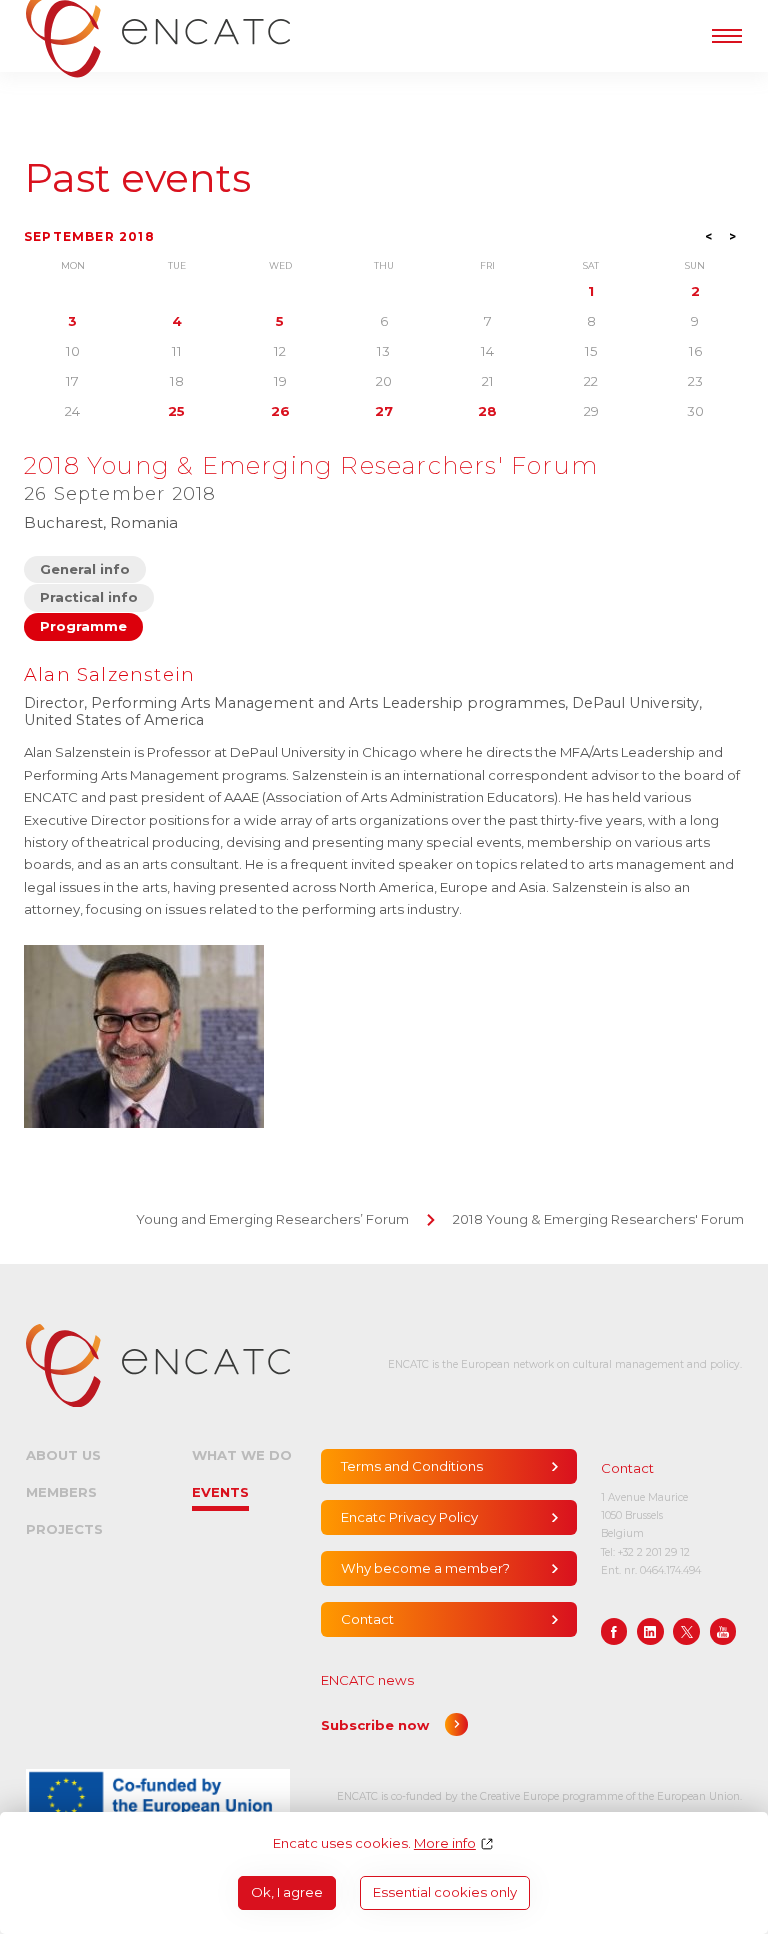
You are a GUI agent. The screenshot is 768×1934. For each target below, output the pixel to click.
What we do (242, 1455)
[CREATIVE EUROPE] (158, 1796)
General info (85, 569)
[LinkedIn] (650, 1631)
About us (63, 1455)
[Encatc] (158, 1365)
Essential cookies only (445, 1892)
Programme (83, 626)
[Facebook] (614, 1631)
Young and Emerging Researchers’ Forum (272, 1219)
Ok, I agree (287, 1892)
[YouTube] (723, 1631)
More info (445, 1843)
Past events (137, 178)
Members (61, 1492)
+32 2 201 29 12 (654, 1552)
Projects (64, 1529)
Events (220, 1492)
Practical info (89, 597)
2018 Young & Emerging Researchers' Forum (598, 1219)
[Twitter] (686, 1631)
